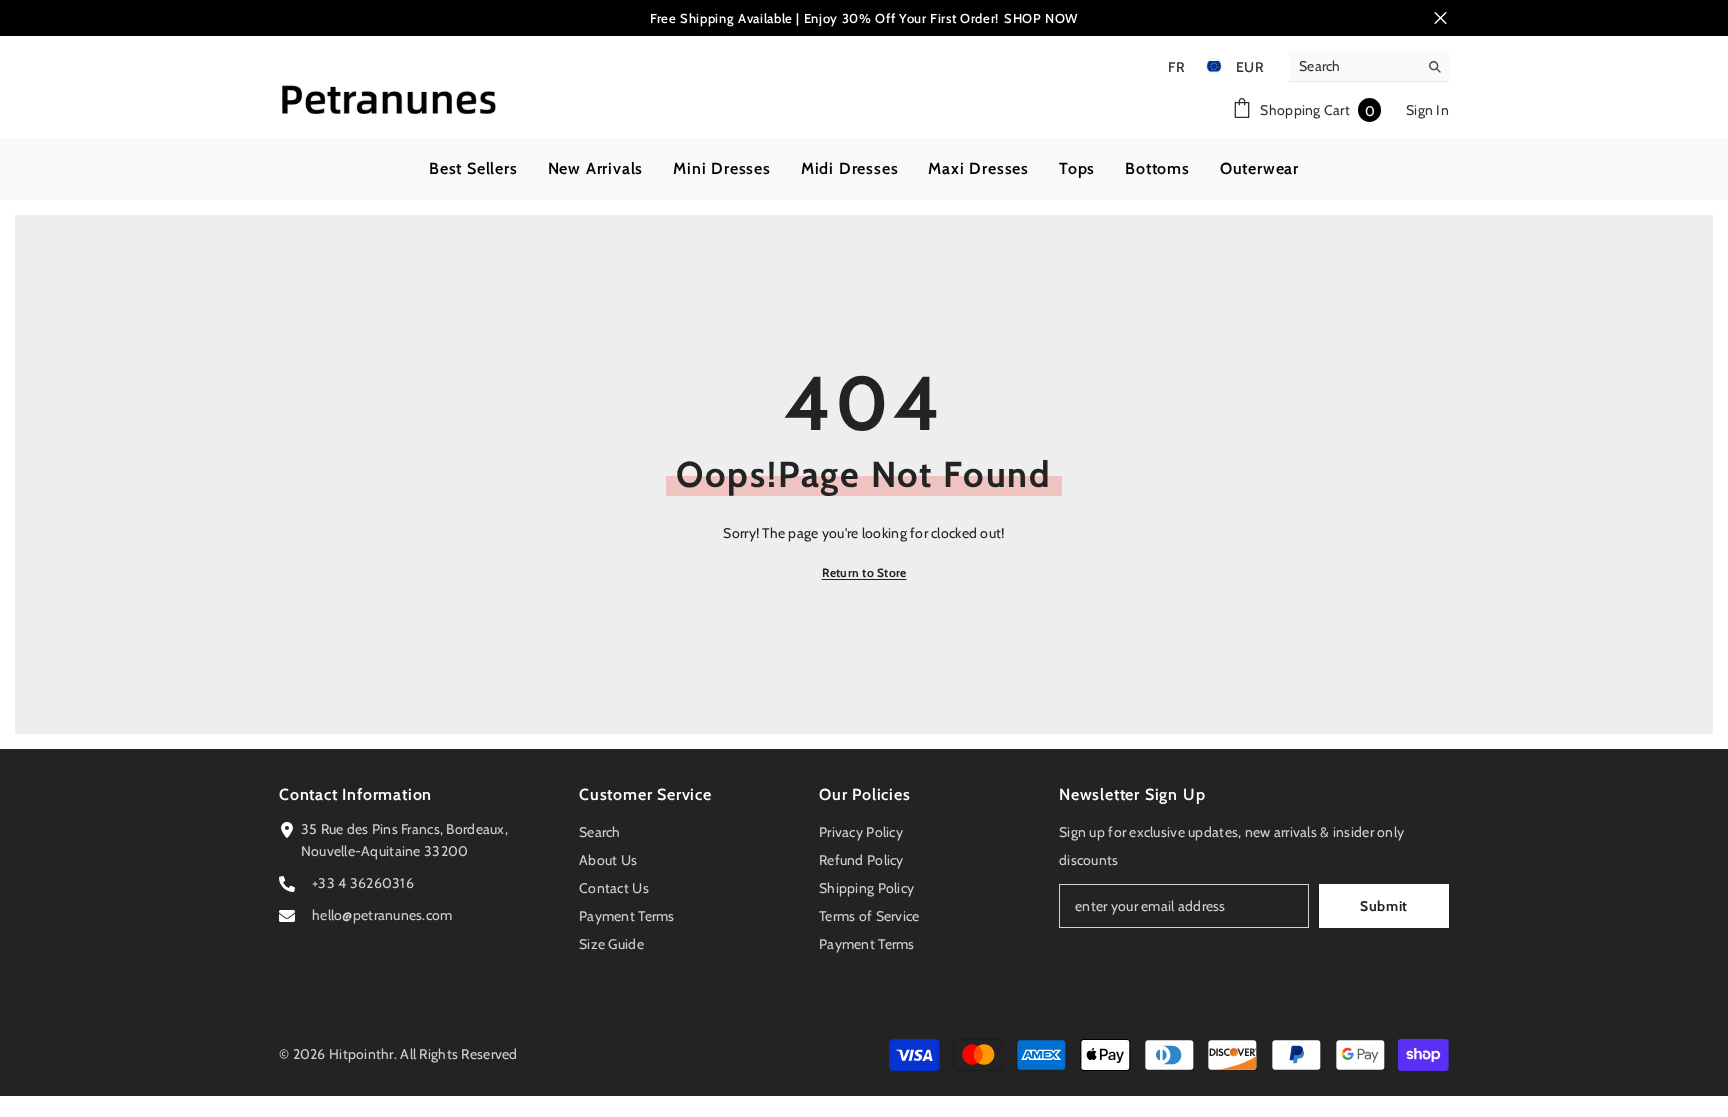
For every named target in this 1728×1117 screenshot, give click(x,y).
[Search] (1369, 66)
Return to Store (864, 572)
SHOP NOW (1041, 18)
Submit (1384, 906)
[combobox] (1353, 66)
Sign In (1427, 110)
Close (1440, 18)
